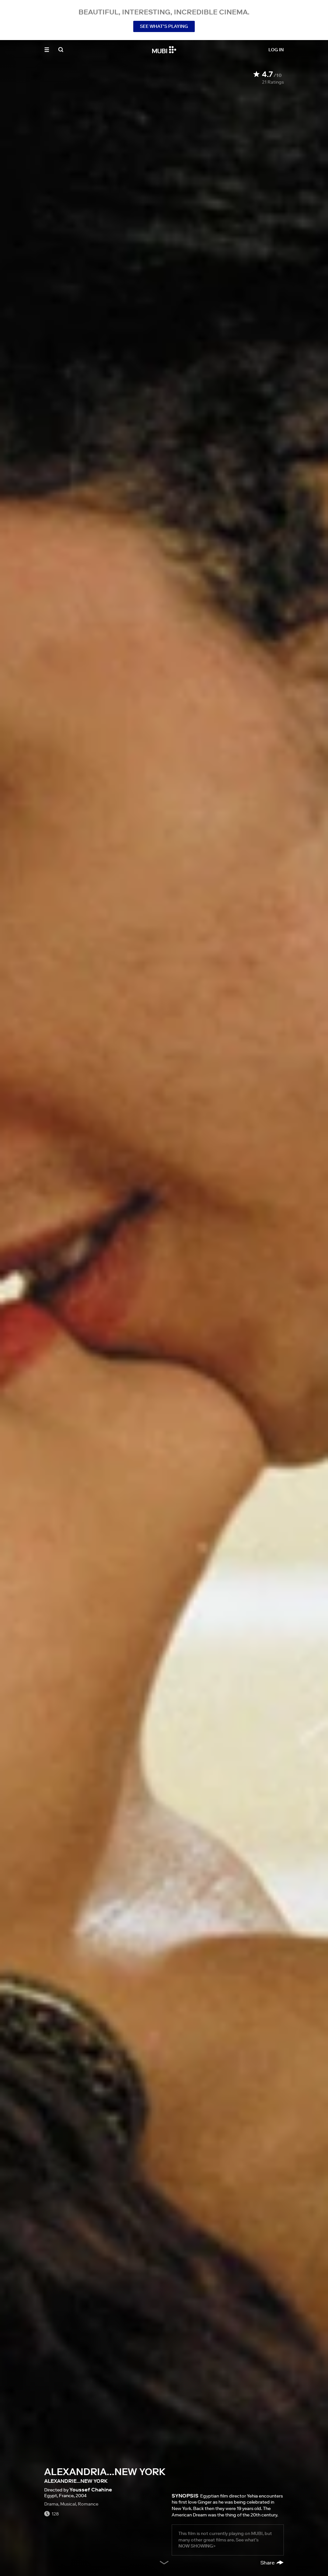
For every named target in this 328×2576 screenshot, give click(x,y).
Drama (51, 2504)
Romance (88, 2504)
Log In (276, 50)
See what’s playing (164, 26)
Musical (68, 2504)
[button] (47, 50)
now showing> (197, 2546)
